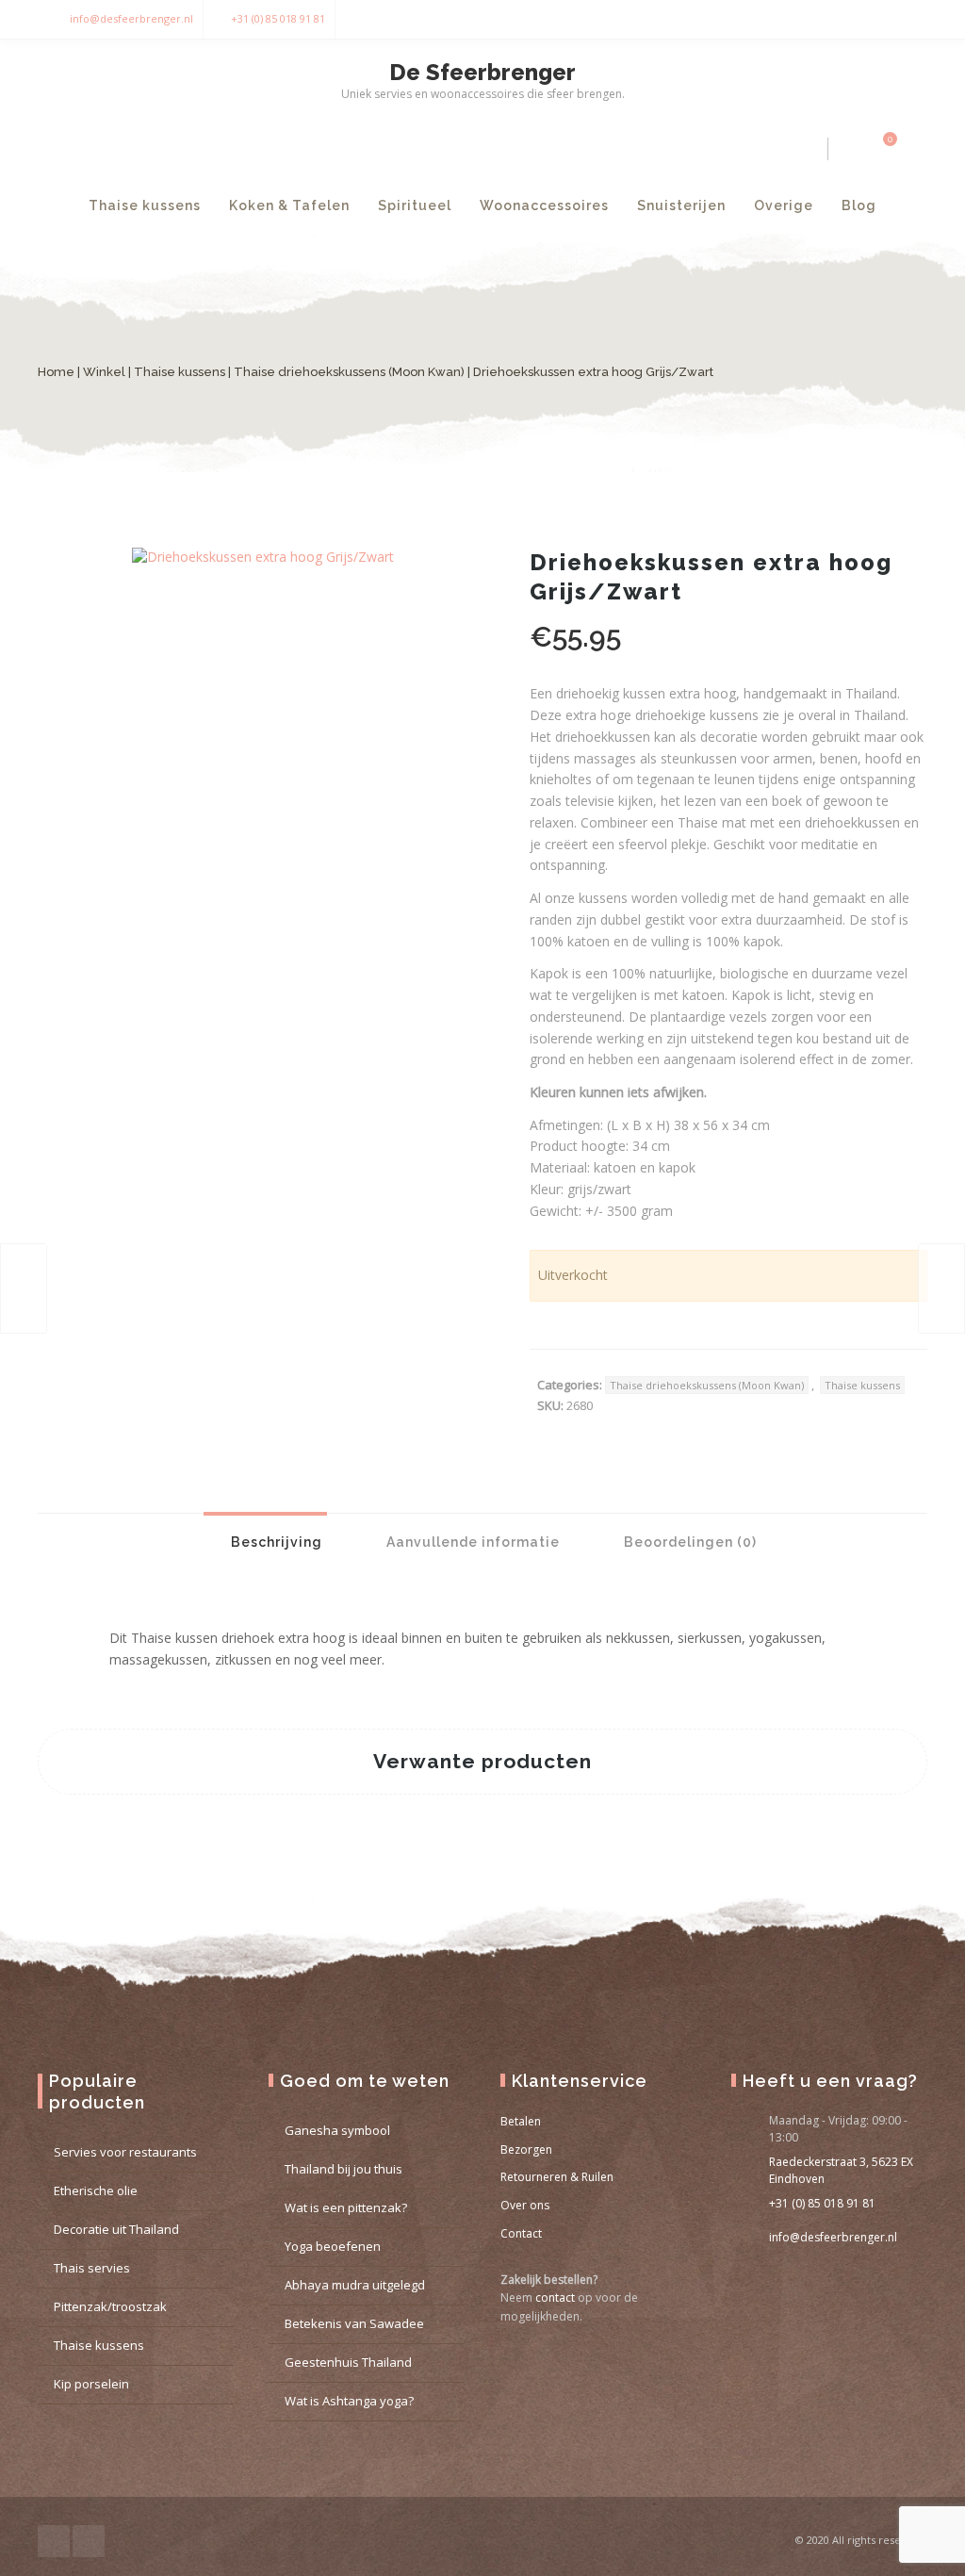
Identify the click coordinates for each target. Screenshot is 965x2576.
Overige (784, 205)
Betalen (521, 2121)
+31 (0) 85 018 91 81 (278, 18)
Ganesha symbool (337, 2130)
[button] (445, 585)
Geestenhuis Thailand (348, 2362)
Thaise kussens (145, 205)
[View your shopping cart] (879, 149)
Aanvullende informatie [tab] (471, 1542)
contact (555, 2297)
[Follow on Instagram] (908, 19)
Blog (859, 205)
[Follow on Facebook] (871, 19)
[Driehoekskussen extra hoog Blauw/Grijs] (24, 1288)
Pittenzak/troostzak (110, 2306)
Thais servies (92, 2268)
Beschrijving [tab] (275, 1542)
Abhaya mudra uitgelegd (355, 2285)
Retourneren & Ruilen (557, 2177)
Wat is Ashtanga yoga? (349, 2401)
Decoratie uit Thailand (116, 2229)
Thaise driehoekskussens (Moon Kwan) (349, 372)
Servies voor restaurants (125, 2152)
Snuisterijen (681, 205)
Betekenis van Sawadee (354, 2323)
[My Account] (848, 149)
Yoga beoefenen (333, 2246)
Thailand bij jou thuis (343, 2169)
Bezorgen (526, 2149)
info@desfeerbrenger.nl (131, 18)
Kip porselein (91, 2384)
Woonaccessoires (544, 205)
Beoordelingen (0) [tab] (688, 1542)
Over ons (525, 2205)
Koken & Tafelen (289, 205)
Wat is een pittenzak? (346, 2207)
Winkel (104, 372)
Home (56, 372)
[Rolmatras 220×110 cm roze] (941, 1288)
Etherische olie (96, 2190)
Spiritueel (415, 205)
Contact (521, 2233)
